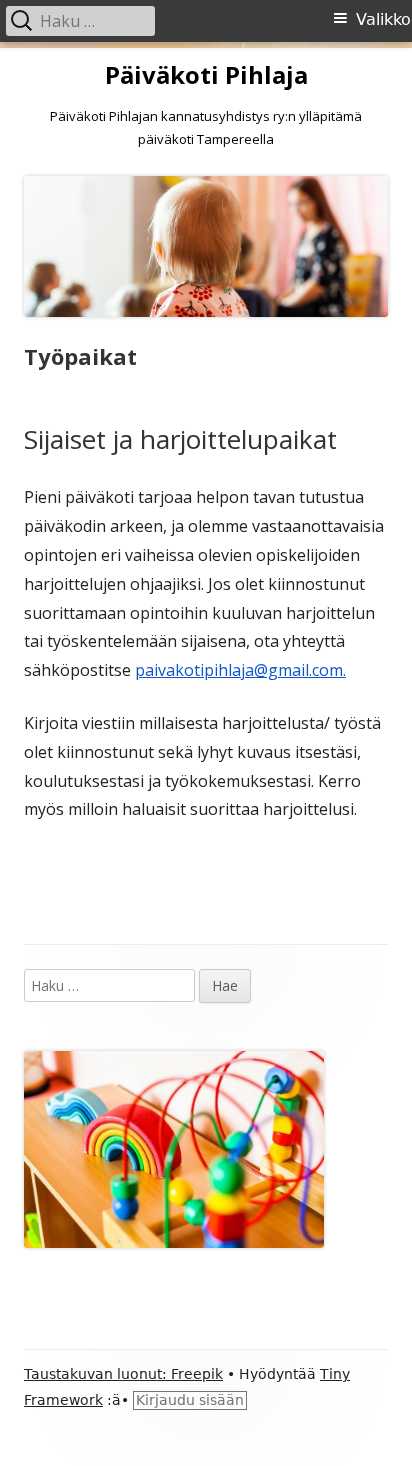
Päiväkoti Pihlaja (206, 75)
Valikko (383, 19)
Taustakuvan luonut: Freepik (123, 1374)
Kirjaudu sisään (190, 1400)
